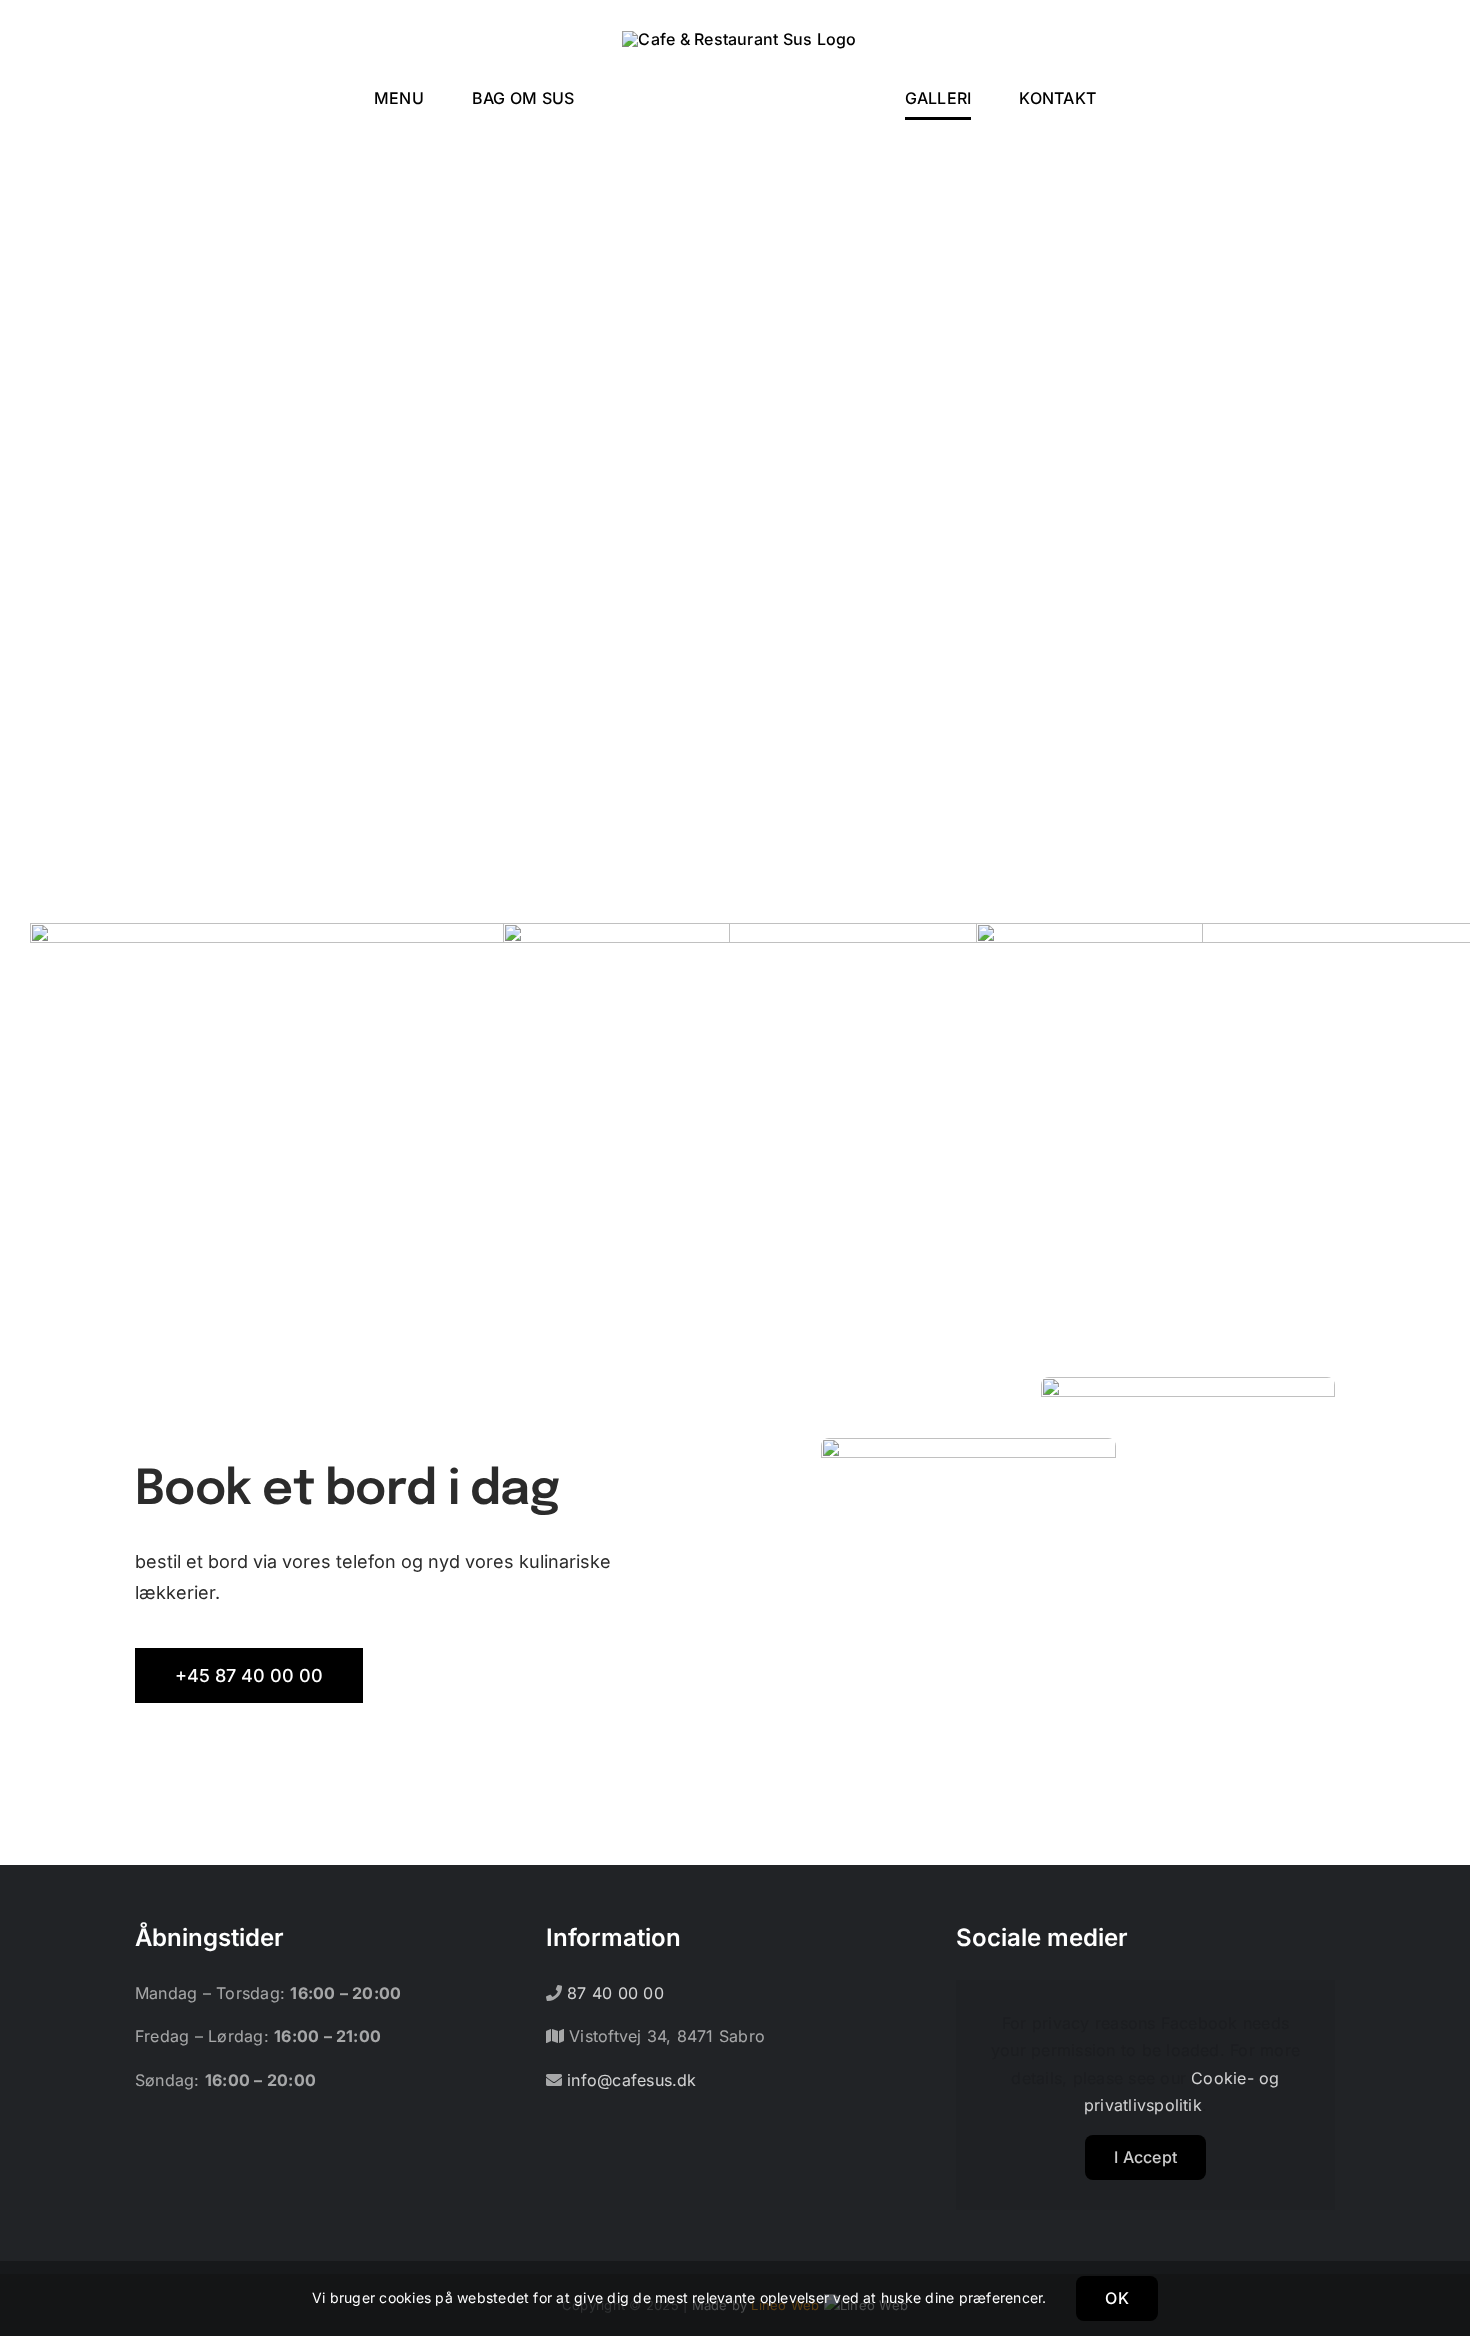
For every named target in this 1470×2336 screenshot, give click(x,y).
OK (1116, 2298)
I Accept (1145, 2157)
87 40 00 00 (613, 1993)
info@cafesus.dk (629, 2080)
